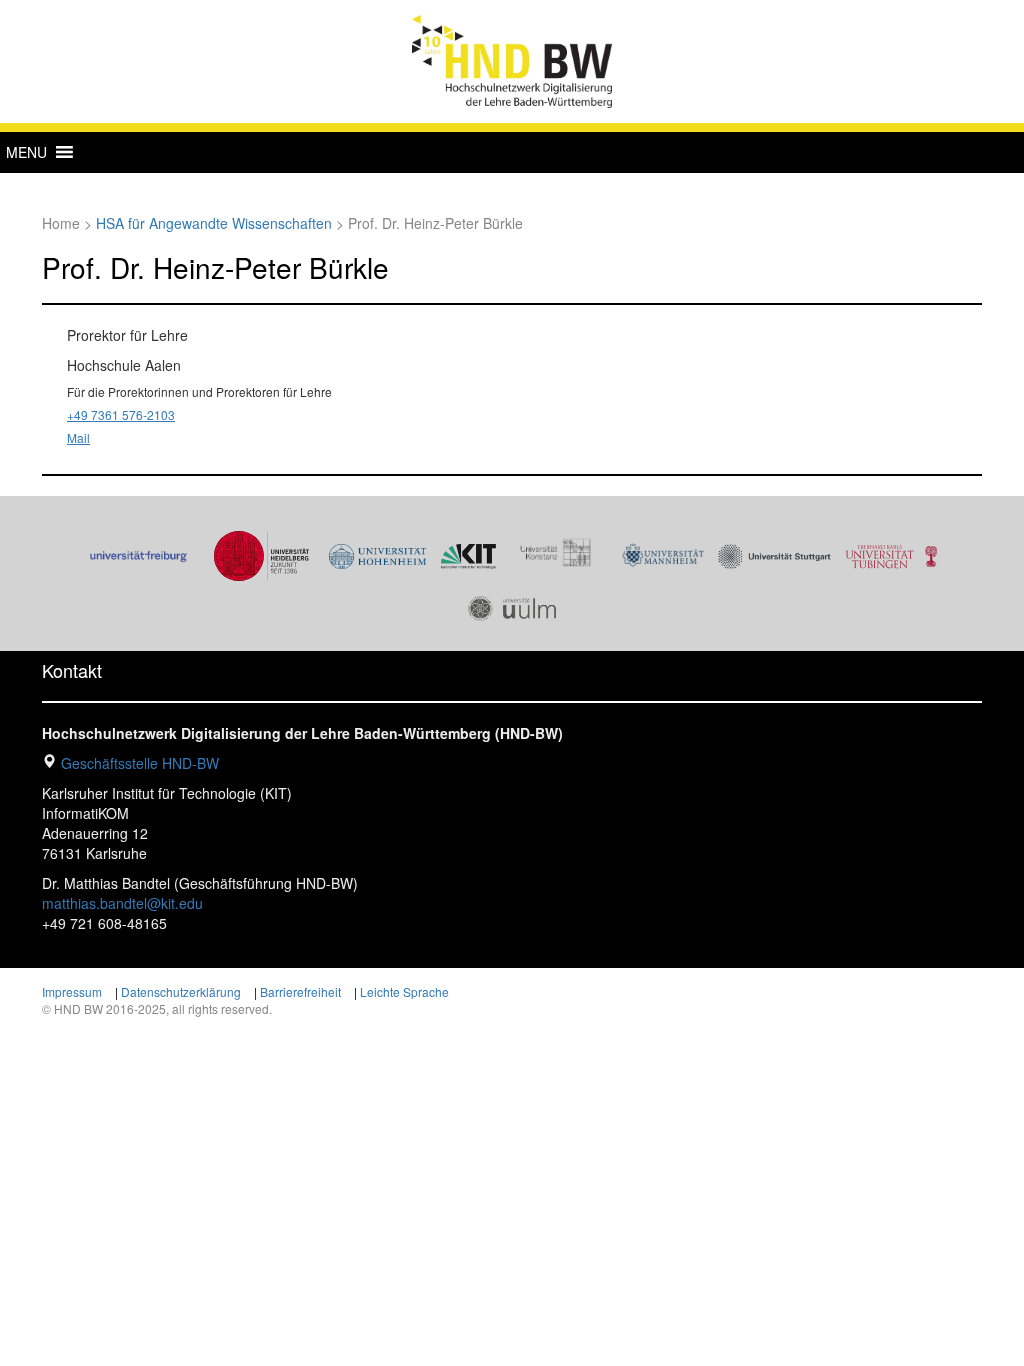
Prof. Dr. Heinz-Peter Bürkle (215, 267)
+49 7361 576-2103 (121, 414)
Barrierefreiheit (300, 991)
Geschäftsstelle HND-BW (140, 763)
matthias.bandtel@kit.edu (122, 903)
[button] (26, 152)
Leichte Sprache (404, 991)
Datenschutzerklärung (181, 991)
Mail (78, 437)
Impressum (72, 991)
